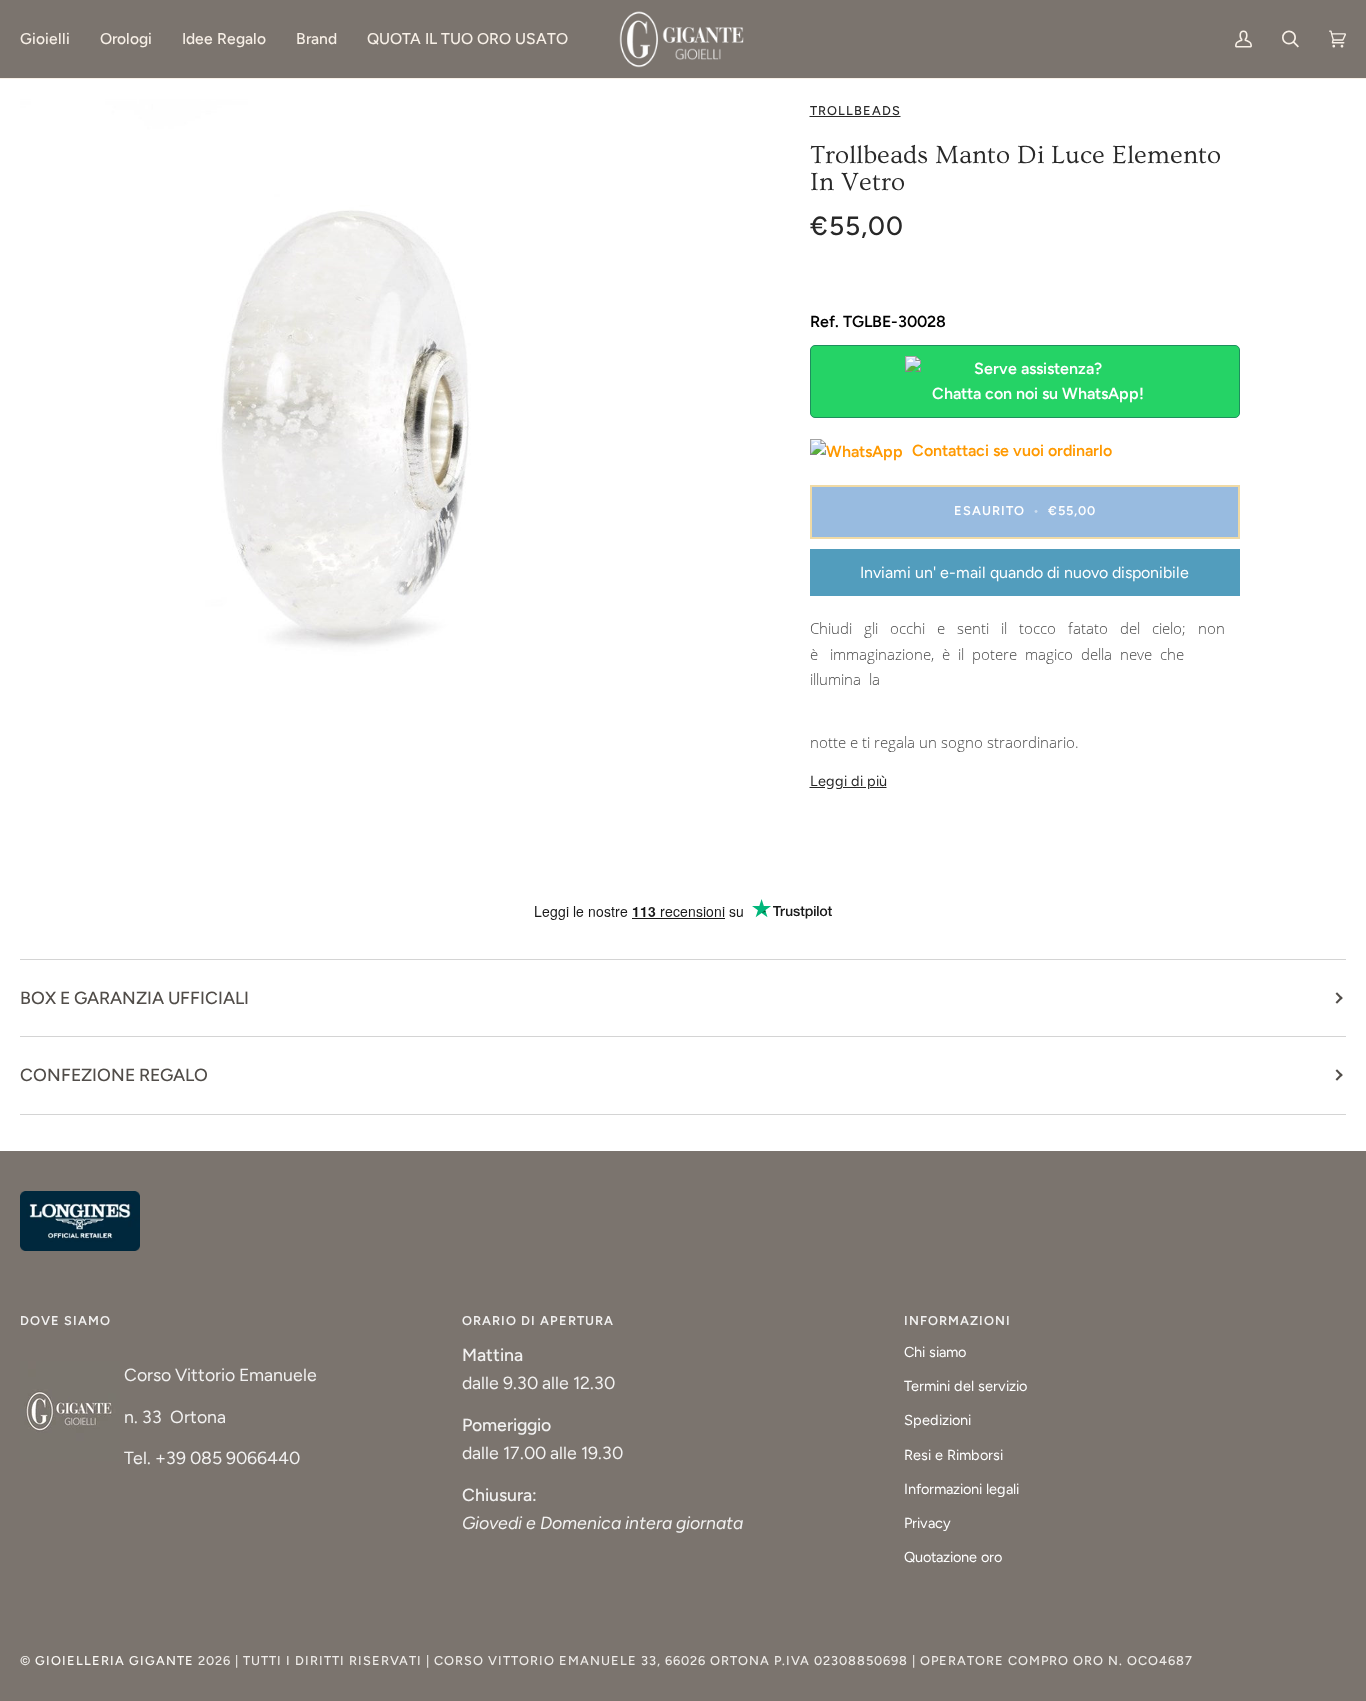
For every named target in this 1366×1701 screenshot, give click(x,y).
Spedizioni (937, 1420)
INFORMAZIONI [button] (957, 1320)
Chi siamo (935, 1352)
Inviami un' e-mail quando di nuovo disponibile (1024, 572)
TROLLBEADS (855, 110)
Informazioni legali (961, 1489)
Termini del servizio (965, 1386)
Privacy (927, 1523)
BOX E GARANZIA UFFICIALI (134, 997)
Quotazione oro (953, 1557)
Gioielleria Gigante (116, 1660)
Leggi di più (848, 781)
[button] (52, 39)
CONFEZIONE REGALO (114, 1074)
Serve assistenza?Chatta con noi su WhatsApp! (1038, 381)
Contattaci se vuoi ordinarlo (1010, 450)
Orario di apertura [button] (538, 1320)
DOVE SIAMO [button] (65, 1320)
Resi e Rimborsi (953, 1455)
